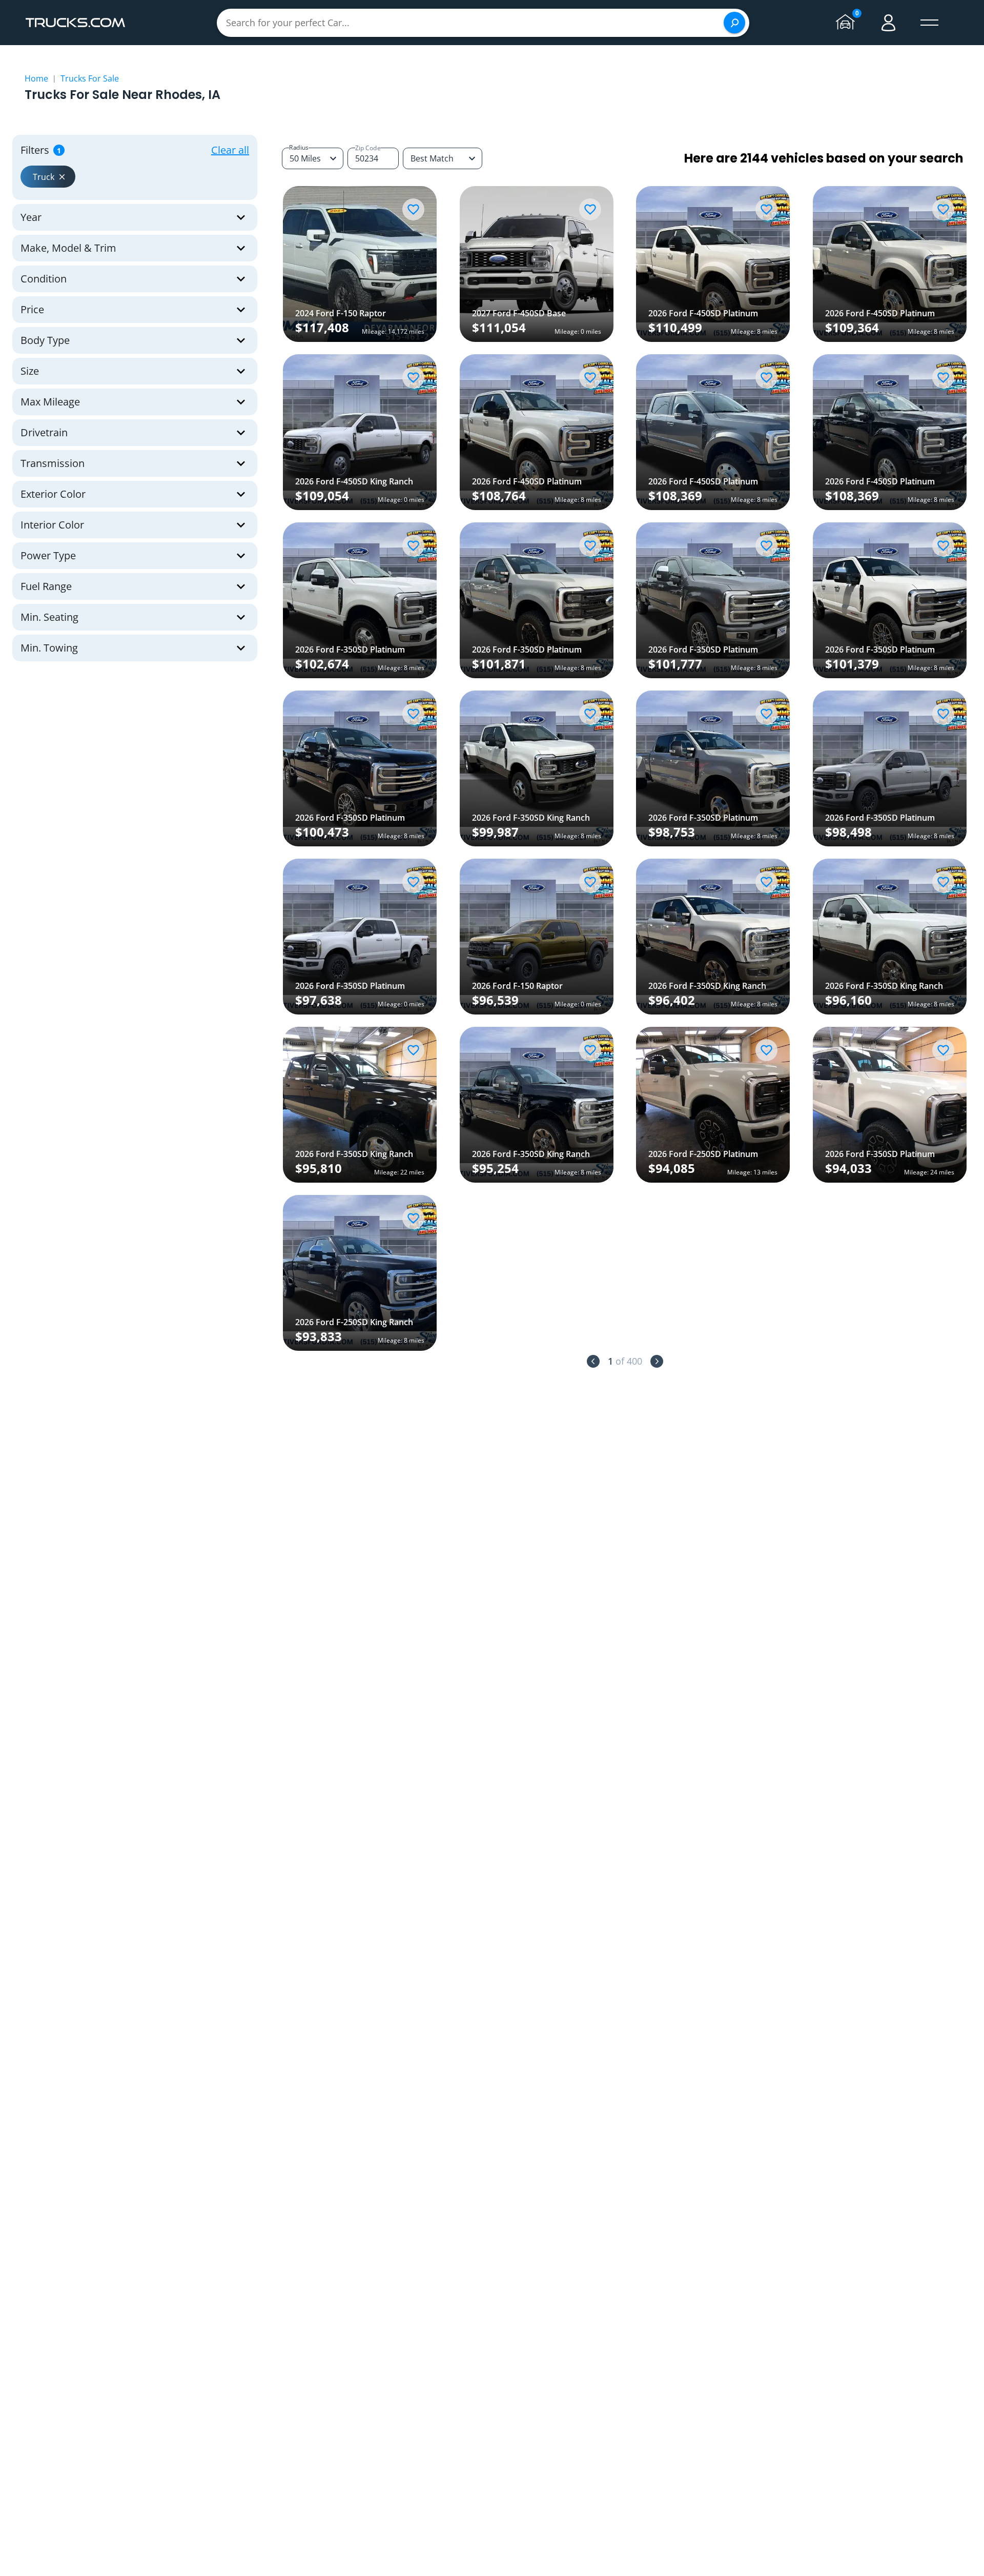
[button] (48, 177)
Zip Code (368, 148)
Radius (299, 147)
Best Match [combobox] (432, 158)
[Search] (734, 23)
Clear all (230, 150)
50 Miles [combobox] (305, 158)
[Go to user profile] (889, 23)
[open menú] (930, 23)
